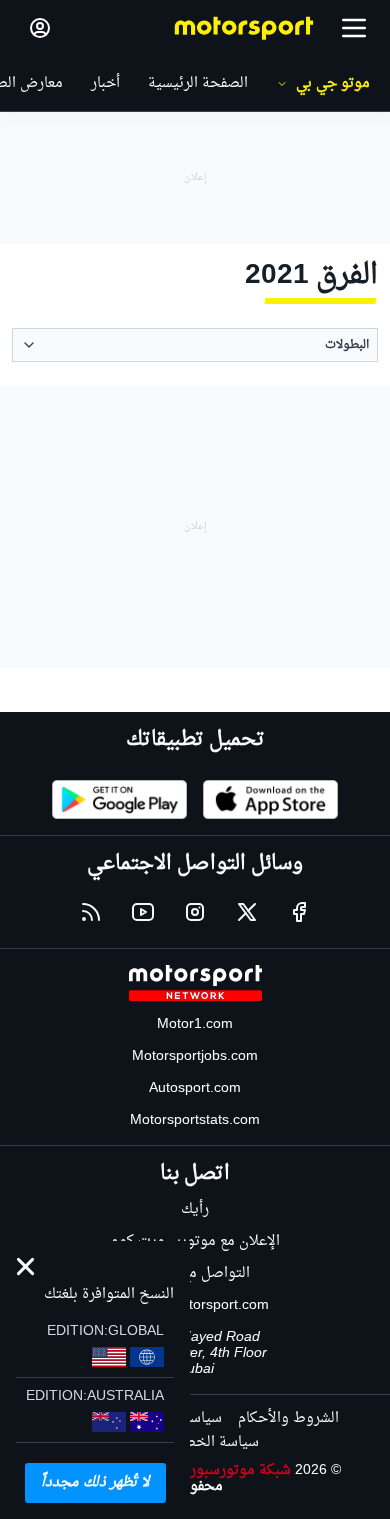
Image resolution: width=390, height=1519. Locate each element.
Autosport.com (195, 1088)
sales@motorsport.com (195, 1305)
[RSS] (91, 912)
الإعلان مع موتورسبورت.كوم (195, 1241)
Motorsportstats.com (195, 1120)
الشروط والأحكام (288, 1418)
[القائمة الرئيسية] (354, 28)
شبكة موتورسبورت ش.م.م (211, 1470)
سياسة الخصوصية (203, 1442)
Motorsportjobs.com (195, 1056)
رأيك (195, 1209)
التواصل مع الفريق (195, 1273)
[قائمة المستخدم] (40, 28)
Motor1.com (195, 1024)
